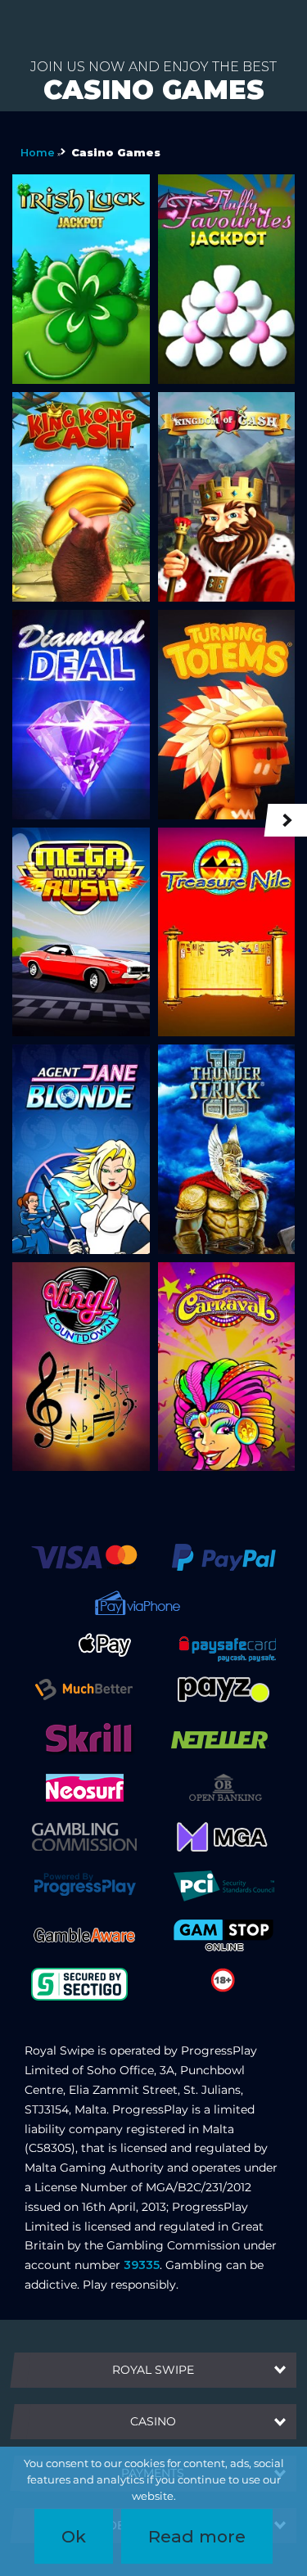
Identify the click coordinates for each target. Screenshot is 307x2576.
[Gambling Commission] (84, 1836)
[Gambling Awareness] (84, 1934)
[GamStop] (223, 1934)
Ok (74, 2536)
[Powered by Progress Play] (84, 1885)
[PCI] (223, 1885)
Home (38, 153)
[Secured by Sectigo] (79, 1983)
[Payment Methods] (84, 1557)
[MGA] (223, 1836)
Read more (197, 2536)
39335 (142, 2265)
